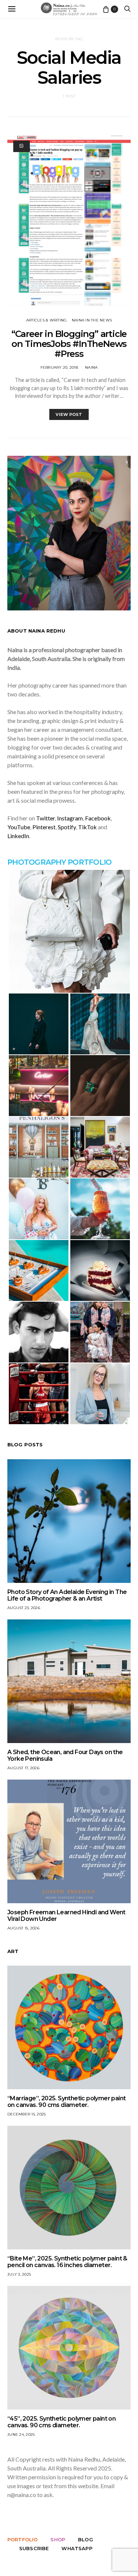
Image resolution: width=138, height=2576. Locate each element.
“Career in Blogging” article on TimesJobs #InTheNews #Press (69, 344)
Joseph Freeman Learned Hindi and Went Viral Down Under (66, 1916)
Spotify (67, 827)
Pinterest (44, 827)
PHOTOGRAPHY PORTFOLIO (59, 862)
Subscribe (34, 2548)
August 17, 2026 (23, 1768)
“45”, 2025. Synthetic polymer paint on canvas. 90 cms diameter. (61, 2422)
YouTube (19, 827)
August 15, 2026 (23, 1928)
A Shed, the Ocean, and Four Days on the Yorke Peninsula (65, 1755)
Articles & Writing (47, 320)
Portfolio (22, 2539)
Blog (86, 2539)
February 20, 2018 (59, 367)
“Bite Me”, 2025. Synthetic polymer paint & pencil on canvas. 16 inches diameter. (67, 2262)
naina (91, 367)
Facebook (98, 818)
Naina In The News (92, 320)
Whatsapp (77, 2548)
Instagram (70, 818)
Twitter (45, 818)
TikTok (87, 827)
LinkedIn (18, 836)
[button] (69, 931)
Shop (58, 2539)
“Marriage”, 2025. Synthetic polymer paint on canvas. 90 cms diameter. (66, 2102)
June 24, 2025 (21, 2434)
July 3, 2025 (19, 2274)
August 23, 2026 (24, 1608)
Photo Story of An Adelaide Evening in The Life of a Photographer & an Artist (67, 1595)
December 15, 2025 (26, 2114)
